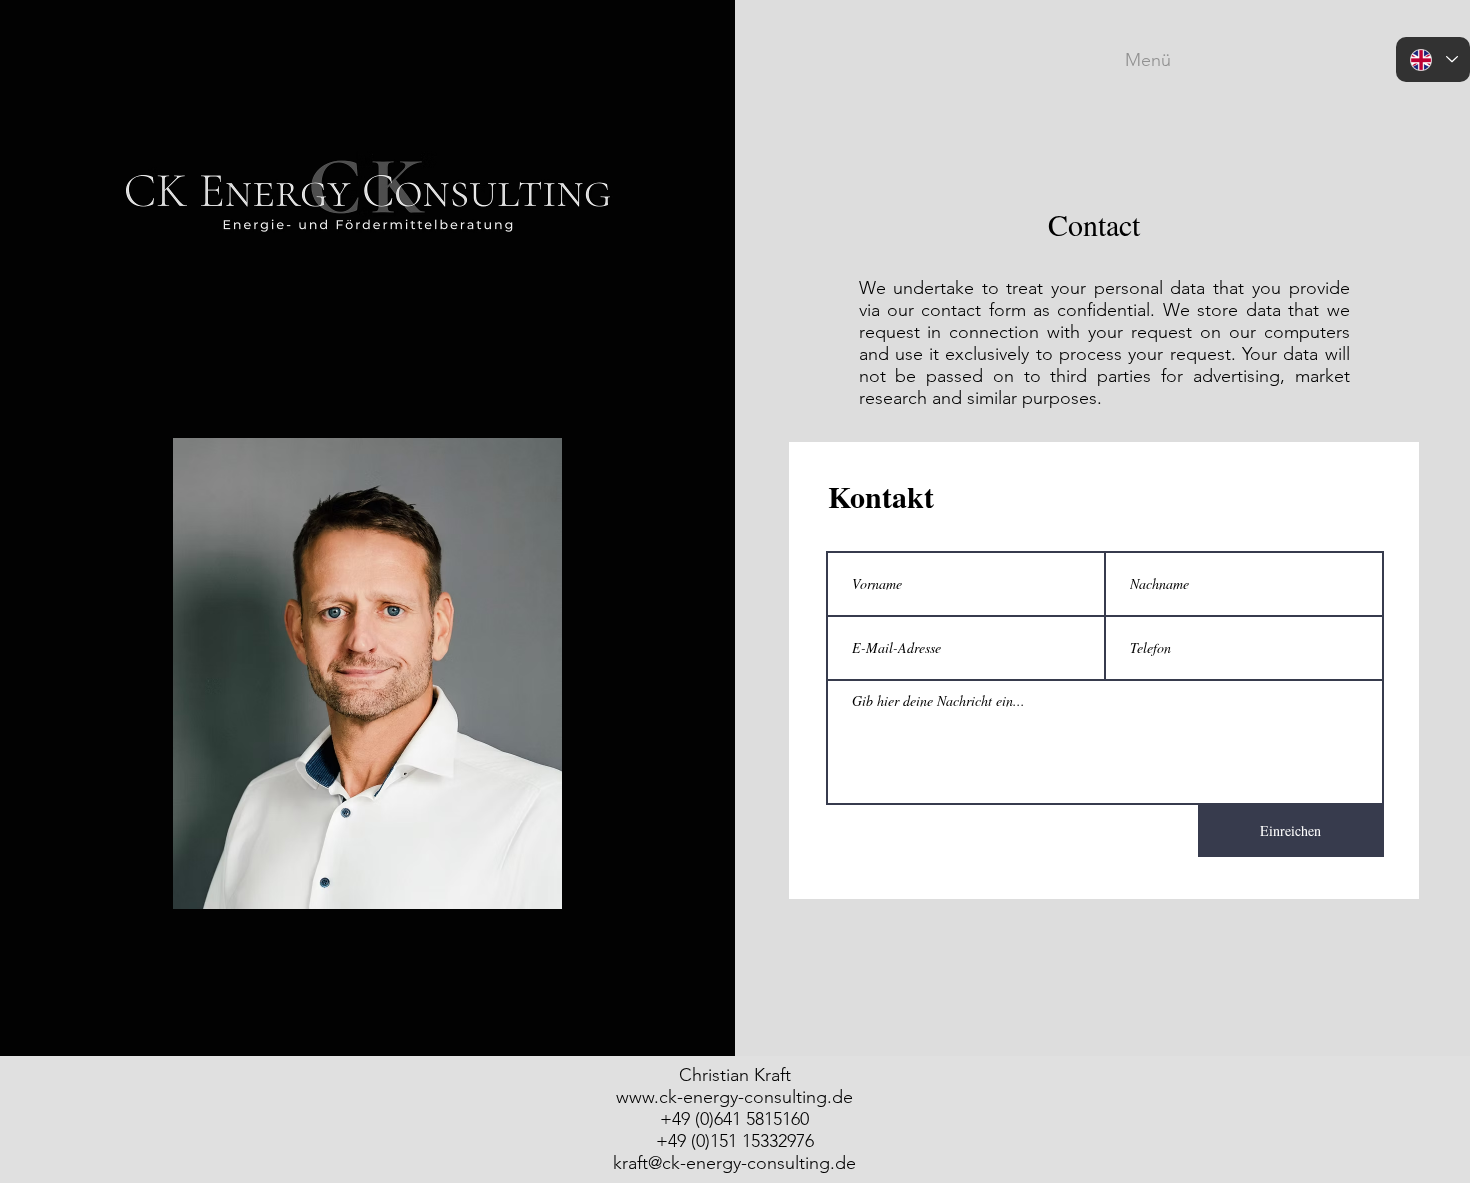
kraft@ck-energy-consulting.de (734, 1163)
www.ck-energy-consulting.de (734, 1097)
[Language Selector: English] (1433, 59)
